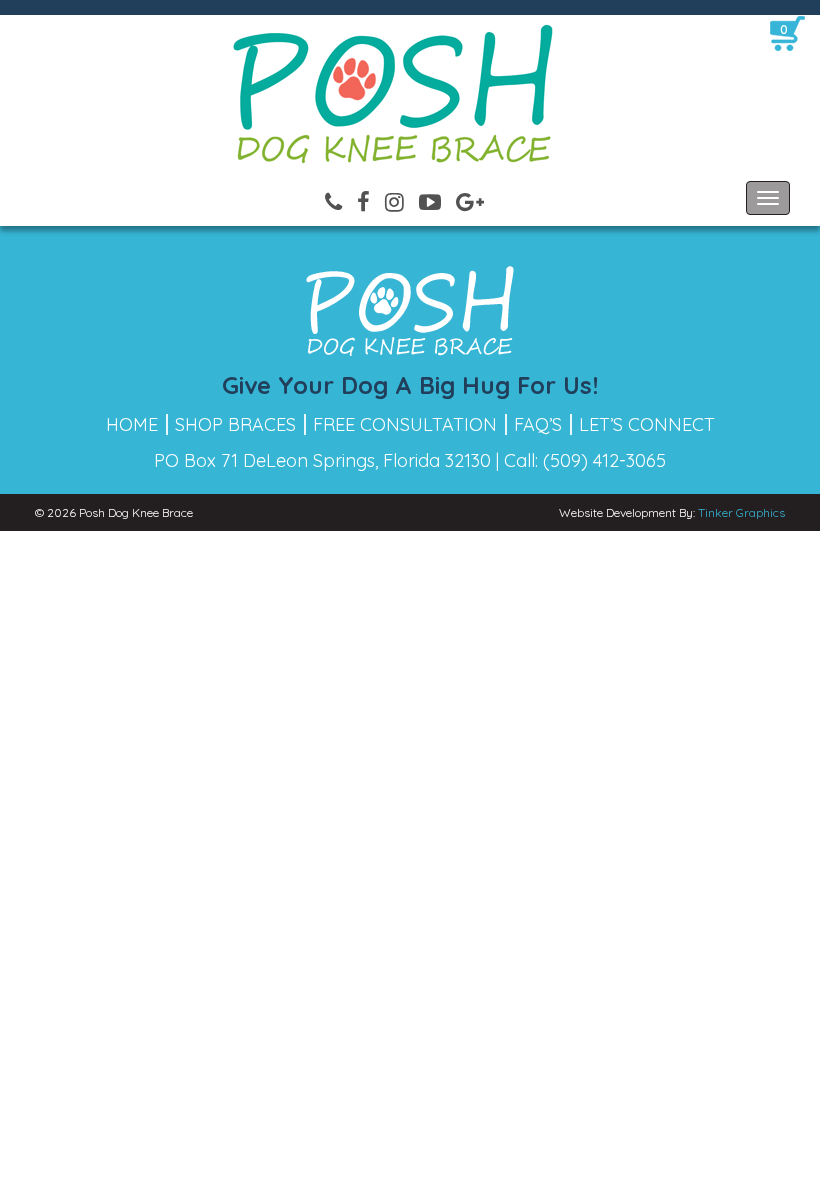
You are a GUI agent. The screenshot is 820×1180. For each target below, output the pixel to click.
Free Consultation (405, 424)
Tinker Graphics (741, 512)
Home (132, 424)
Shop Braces (235, 424)
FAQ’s (538, 424)
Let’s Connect (647, 424)
